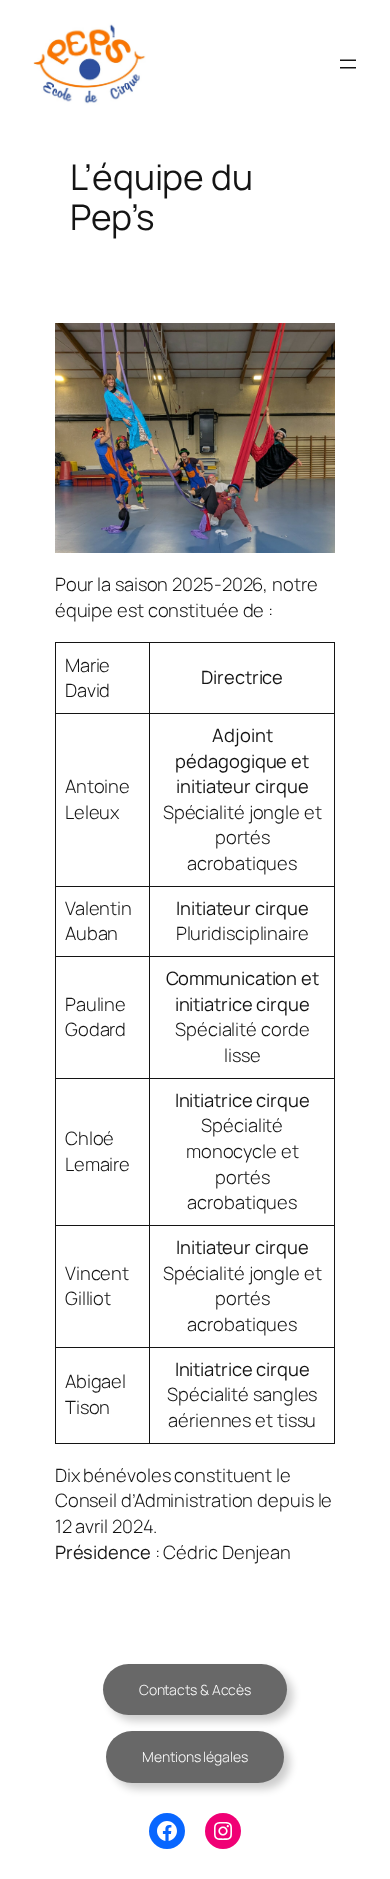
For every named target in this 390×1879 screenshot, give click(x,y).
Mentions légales (194, 1756)
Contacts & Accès (195, 1689)
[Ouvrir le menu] (348, 64)
